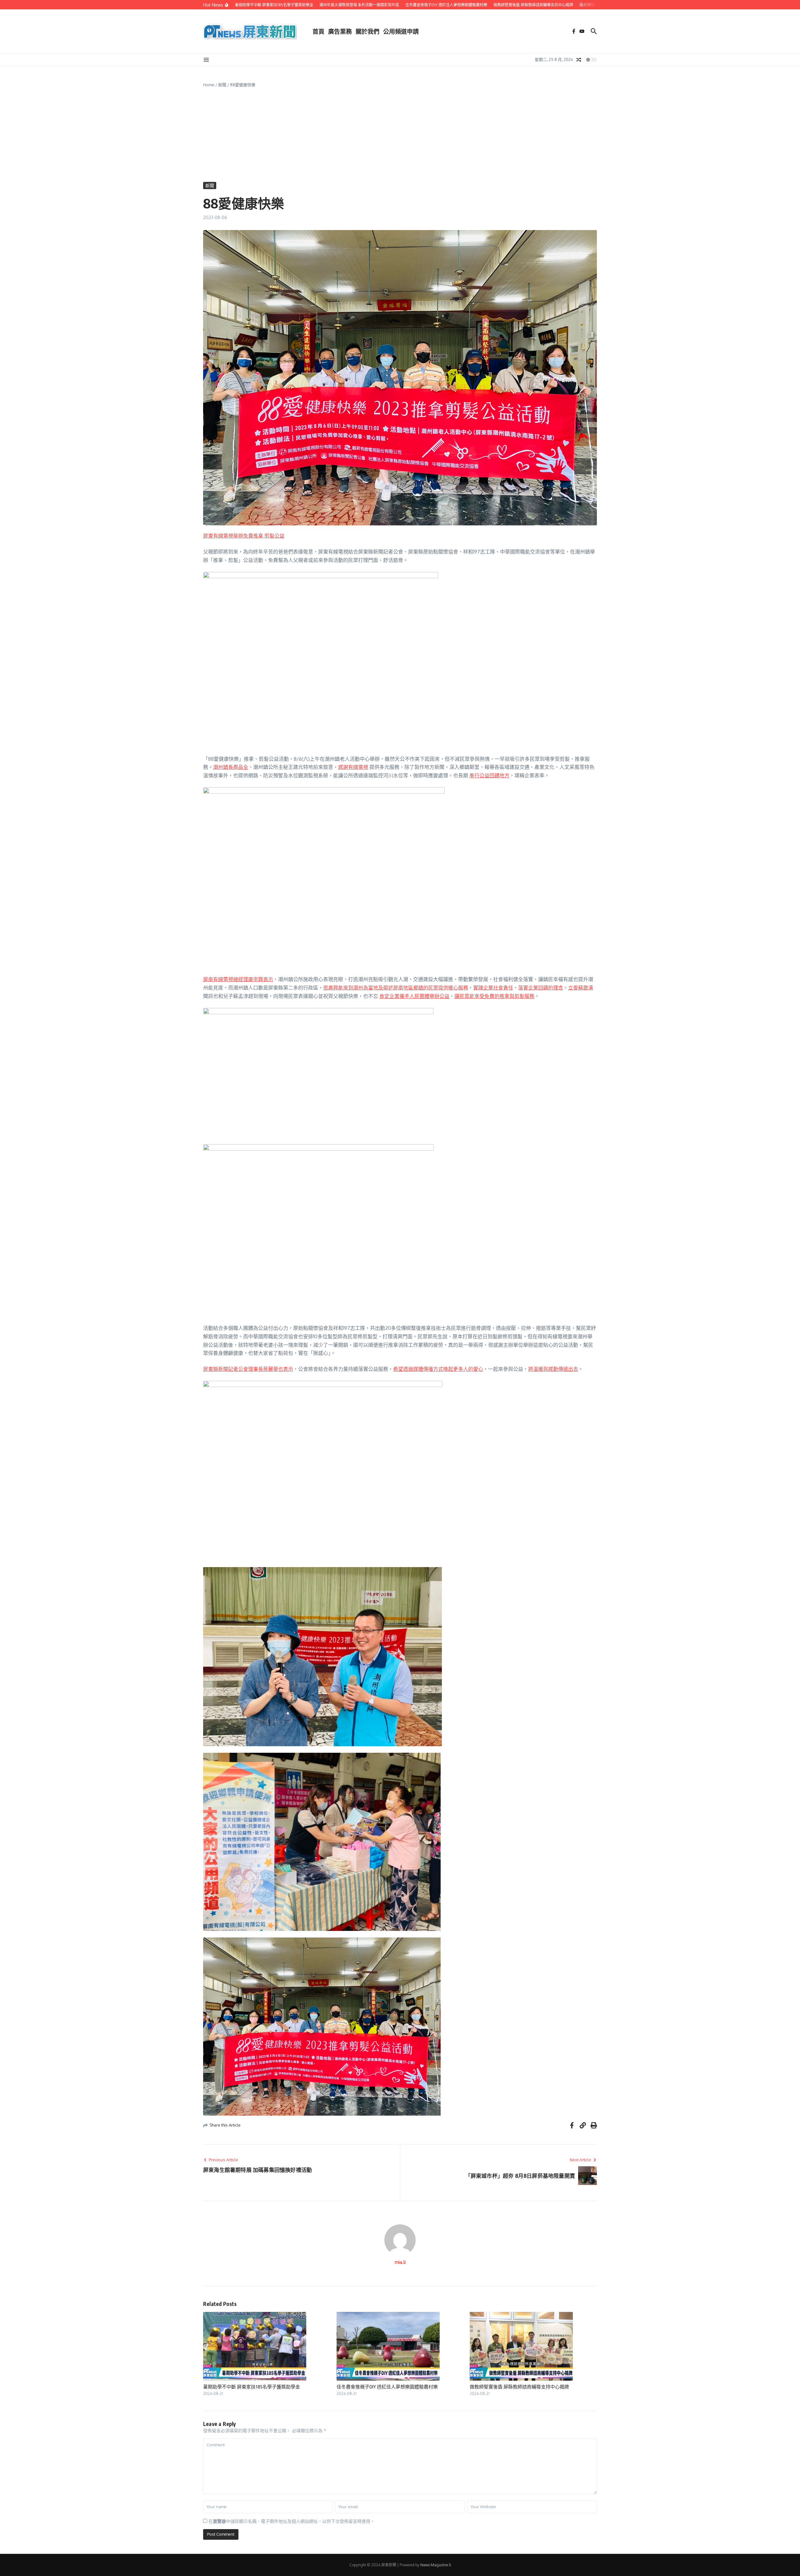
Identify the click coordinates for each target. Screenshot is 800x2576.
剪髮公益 (274, 536)
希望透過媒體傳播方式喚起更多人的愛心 (438, 1369)
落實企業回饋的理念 (541, 988)
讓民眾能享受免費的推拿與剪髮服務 (494, 996)
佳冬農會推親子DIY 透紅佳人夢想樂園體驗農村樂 (387, 2387)
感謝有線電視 (353, 767)
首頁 (318, 31)
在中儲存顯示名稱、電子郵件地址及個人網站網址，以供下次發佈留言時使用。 (292, 2521)
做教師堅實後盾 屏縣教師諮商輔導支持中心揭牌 (519, 2387)
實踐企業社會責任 (493, 988)
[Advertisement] (400, 135)
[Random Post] (579, 60)
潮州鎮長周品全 (231, 767)
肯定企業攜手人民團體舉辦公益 (414, 996)
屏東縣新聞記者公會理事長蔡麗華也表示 (248, 1369)
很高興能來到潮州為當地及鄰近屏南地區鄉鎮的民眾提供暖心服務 (396, 988)
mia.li (400, 2262)
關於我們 (367, 31)
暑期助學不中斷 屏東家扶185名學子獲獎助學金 (252, 2387)
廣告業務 (340, 31)
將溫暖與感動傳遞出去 (553, 1369)
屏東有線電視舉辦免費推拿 (233, 536)
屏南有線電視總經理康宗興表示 (238, 979)
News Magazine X (436, 2565)
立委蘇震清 (581, 988)
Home (209, 85)
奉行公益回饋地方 (489, 775)
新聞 (222, 85)
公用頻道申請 (401, 31)
